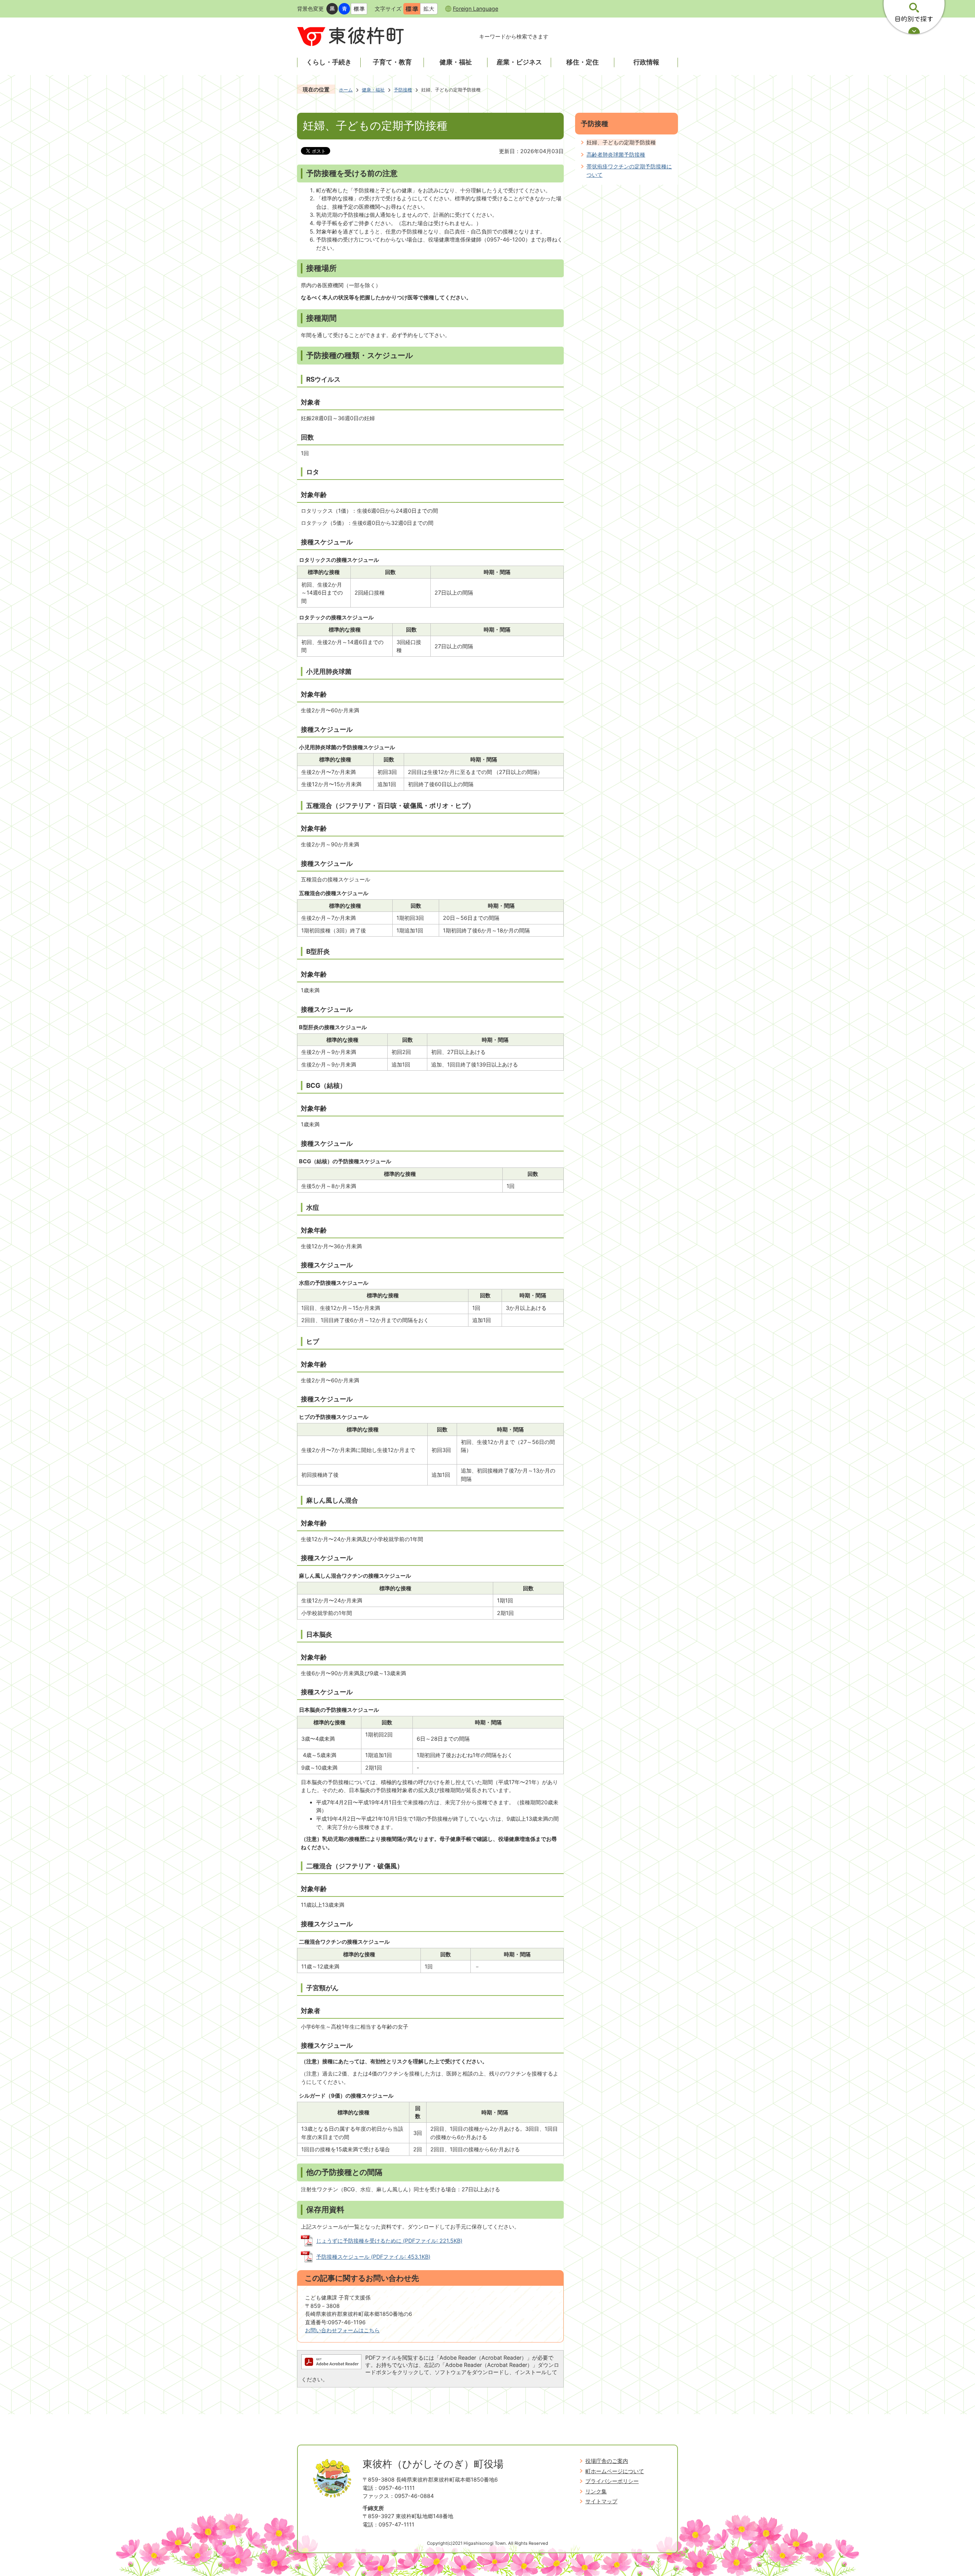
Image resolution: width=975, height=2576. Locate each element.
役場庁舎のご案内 (607, 2461)
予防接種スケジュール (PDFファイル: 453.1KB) (373, 2257)
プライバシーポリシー (612, 2481)
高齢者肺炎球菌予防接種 (616, 154)
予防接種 (403, 90)
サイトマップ (601, 2501)
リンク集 (596, 2491)
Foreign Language (476, 9)
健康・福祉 (373, 90)
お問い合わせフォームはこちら (342, 2330)
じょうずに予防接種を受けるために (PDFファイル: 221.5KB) (389, 2241)
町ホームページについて (615, 2471)
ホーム (346, 90)
